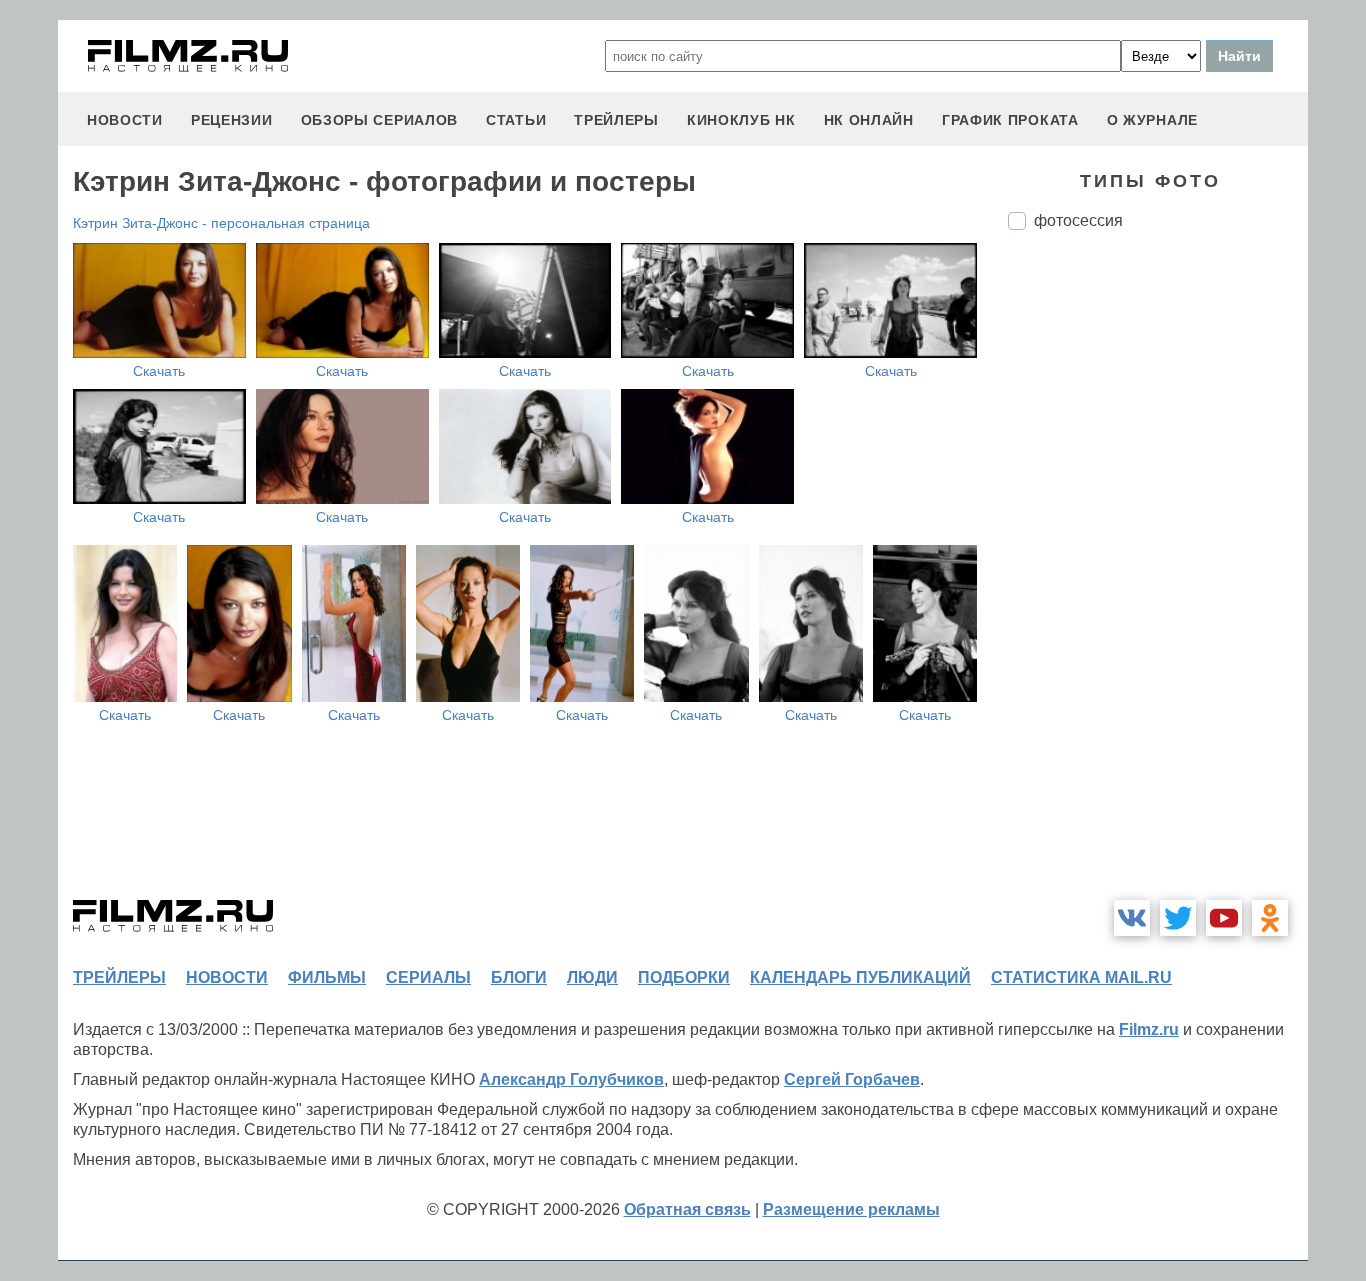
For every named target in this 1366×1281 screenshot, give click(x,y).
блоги (519, 977)
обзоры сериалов (380, 120)
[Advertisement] (1158, 580)
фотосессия (1078, 220)
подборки (684, 977)
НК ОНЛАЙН (869, 120)
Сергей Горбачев (852, 1079)
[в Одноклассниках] (1270, 918)
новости (125, 120)
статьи (516, 120)
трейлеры (616, 120)
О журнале (1152, 120)
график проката (1010, 120)
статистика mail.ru (1081, 977)
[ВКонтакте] (1132, 918)
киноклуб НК (741, 120)
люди (592, 977)
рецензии (232, 120)
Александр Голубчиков (571, 1079)
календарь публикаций (860, 977)
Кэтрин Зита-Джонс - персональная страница (221, 223)
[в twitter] (1178, 918)
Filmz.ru (1149, 1029)
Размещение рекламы (851, 1209)
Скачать (159, 371)
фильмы (327, 977)
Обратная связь (687, 1209)
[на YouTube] (1224, 918)
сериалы (428, 977)
